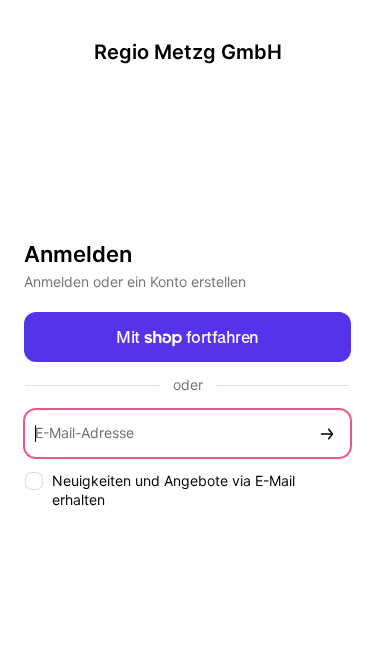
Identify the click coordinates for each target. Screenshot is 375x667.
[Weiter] (327, 433)
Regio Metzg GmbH (188, 52)
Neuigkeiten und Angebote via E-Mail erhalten (173, 490)
